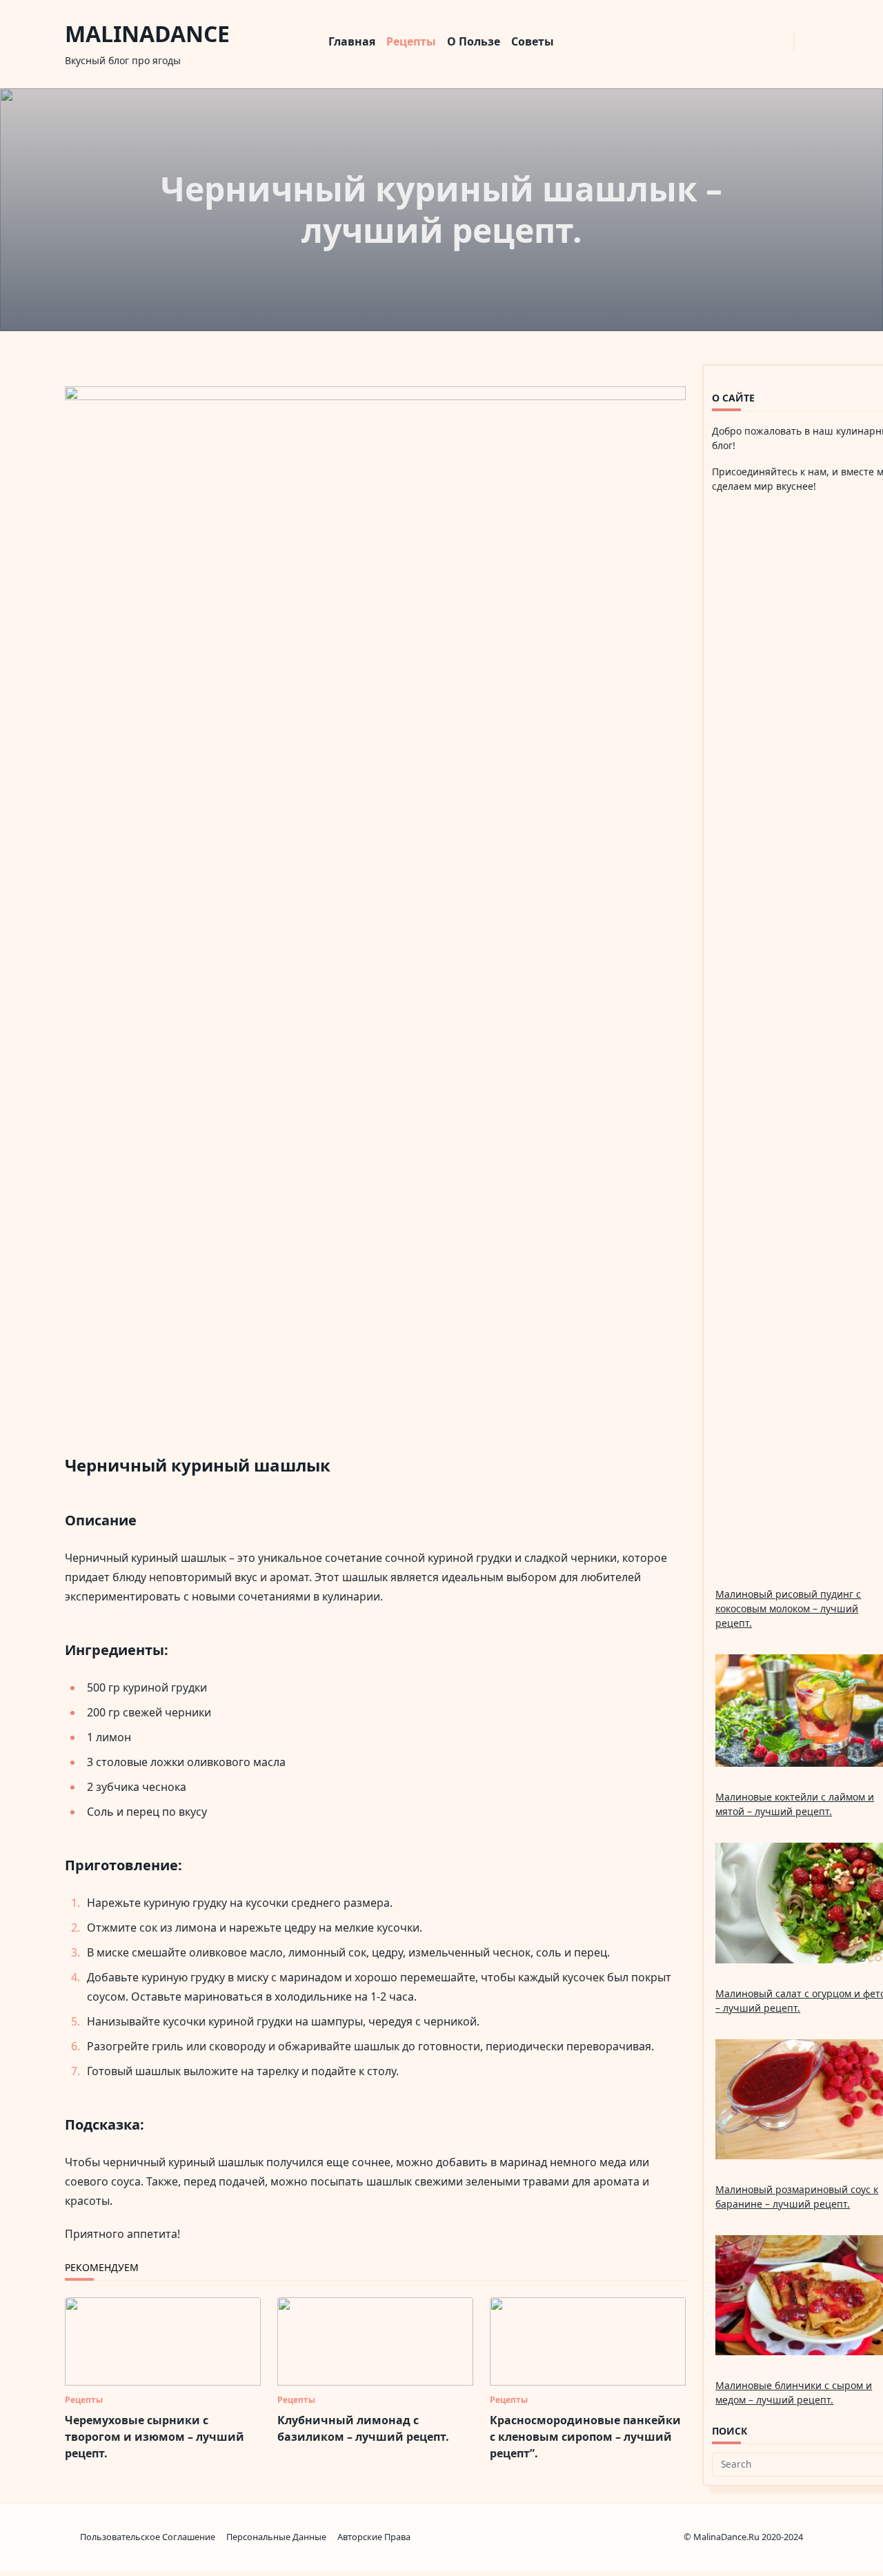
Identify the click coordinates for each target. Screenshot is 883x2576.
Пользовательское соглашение (148, 2537)
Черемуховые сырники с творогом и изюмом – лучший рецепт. (155, 2437)
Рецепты (411, 41)
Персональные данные (276, 2537)
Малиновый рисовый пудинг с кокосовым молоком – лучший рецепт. (788, 1608)
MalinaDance (147, 33)
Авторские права (374, 2537)
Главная (352, 41)
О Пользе (474, 41)
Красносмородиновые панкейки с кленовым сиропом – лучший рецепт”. (585, 2437)
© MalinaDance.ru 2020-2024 (743, 2537)
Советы (533, 41)
